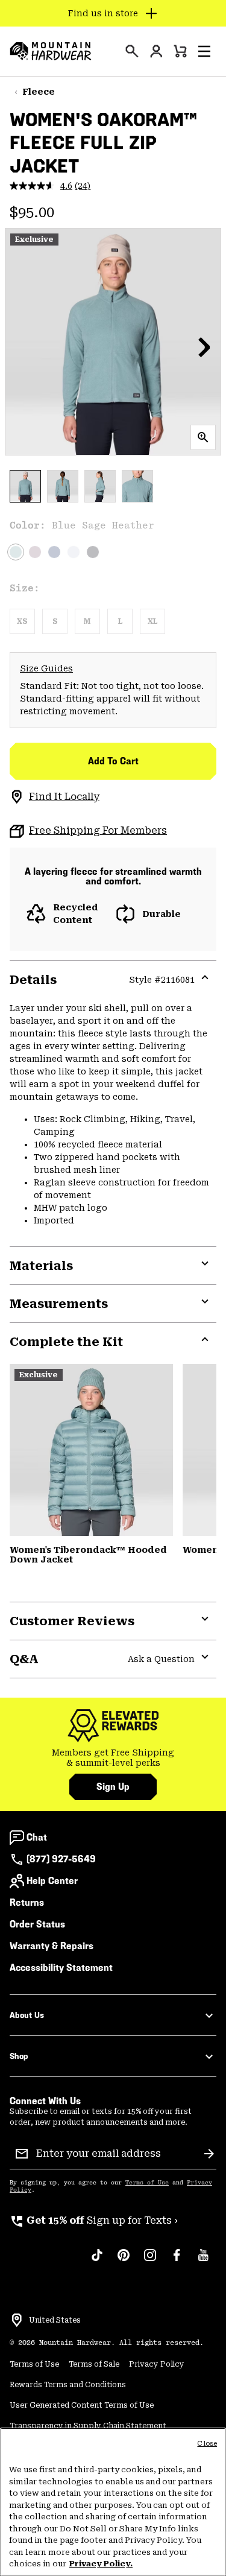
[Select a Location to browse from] (17, 2320)
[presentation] (132, 51)
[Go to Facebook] (177, 2261)
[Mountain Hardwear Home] (51, 51)
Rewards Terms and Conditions (68, 2385)
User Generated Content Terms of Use (82, 2405)
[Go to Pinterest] (124, 2261)
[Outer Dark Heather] (54, 552)
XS (22, 621)
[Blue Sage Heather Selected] (16, 552)
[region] (113, 2502)
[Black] (93, 552)
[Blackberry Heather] (35, 552)
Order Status (37, 1924)
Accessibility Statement (61, 1968)
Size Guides (46, 668)
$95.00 (32, 212)
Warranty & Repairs (52, 1946)
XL (152, 621)
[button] (204, 51)
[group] (113, 1758)
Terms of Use (147, 2183)
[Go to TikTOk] (97, 2261)
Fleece (39, 92)
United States (55, 2320)
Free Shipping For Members (98, 830)
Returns (27, 1902)
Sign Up (113, 1787)
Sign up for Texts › (94, 2220)
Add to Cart (113, 761)
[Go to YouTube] (203, 2261)
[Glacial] (74, 552)
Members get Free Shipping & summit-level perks (113, 1758)
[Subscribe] (209, 2154)
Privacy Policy (157, 2364)
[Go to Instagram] (150, 2261)
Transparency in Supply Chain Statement (88, 2426)
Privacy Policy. (101, 2564)
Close (207, 2444)
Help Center (52, 1881)
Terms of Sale (94, 2364)
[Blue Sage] (91, 1450)
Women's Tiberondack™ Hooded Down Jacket (88, 1555)
